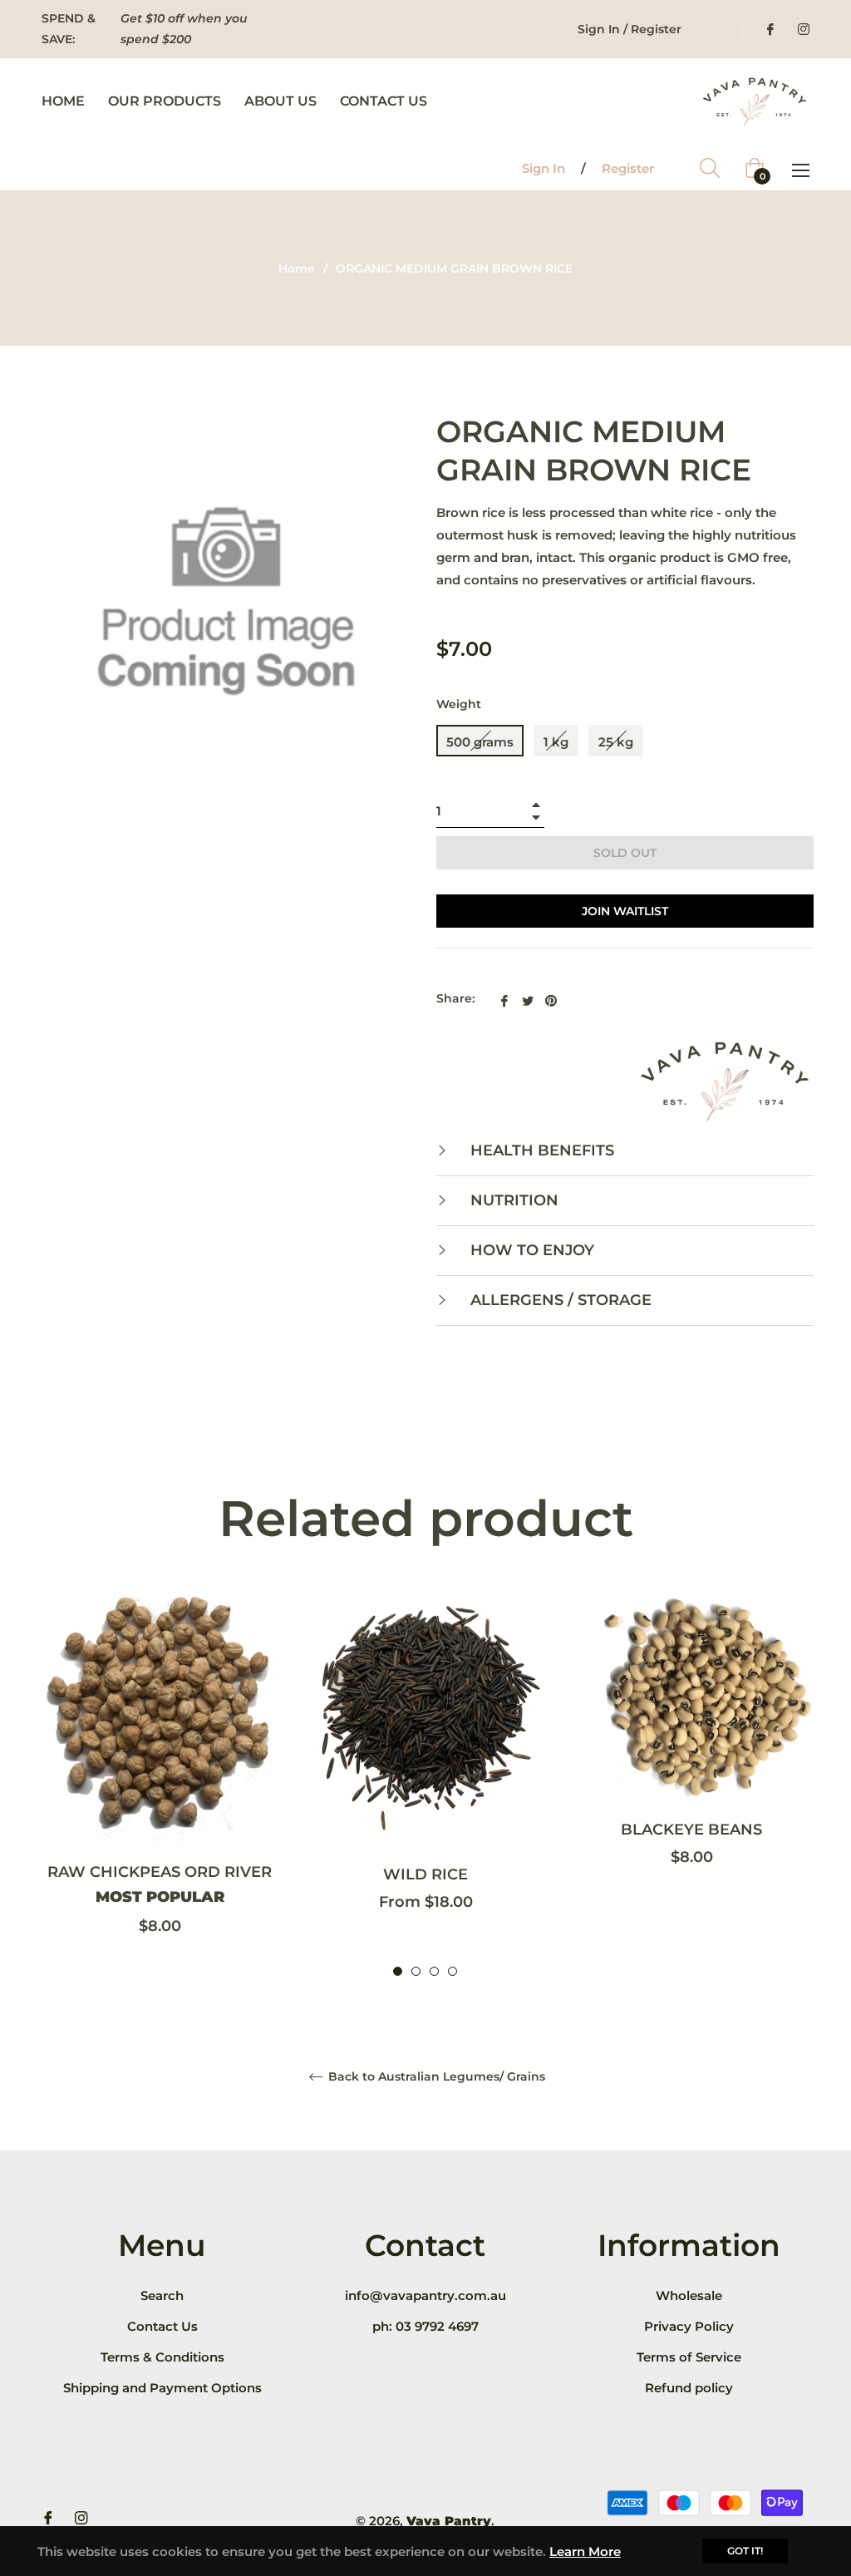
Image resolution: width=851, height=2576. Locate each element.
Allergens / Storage (559, 1300)
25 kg (616, 742)
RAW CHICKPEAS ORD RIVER (160, 1884)
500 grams (480, 742)
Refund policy (689, 2388)
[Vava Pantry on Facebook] (770, 29)
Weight (459, 704)
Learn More (585, 2551)
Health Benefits (540, 1150)
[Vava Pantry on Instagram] (803, 29)
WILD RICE (425, 1874)
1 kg (556, 742)
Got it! (745, 2551)
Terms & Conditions (162, 2357)
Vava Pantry (449, 2521)
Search (162, 2295)
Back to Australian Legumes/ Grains (435, 2077)
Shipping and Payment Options (162, 2388)
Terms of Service (689, 2357)
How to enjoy (530, 1250)
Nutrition (512, 1200)
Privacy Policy (689, 2326)
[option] (160, 1783)
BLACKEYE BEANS (691, 1830)
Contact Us (162, 2326)
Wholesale (689, 2295)
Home (297, 268)
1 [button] (398, 1971)
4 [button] (453, 1971)
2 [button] (416, 1971)
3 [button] (434, 1971)
